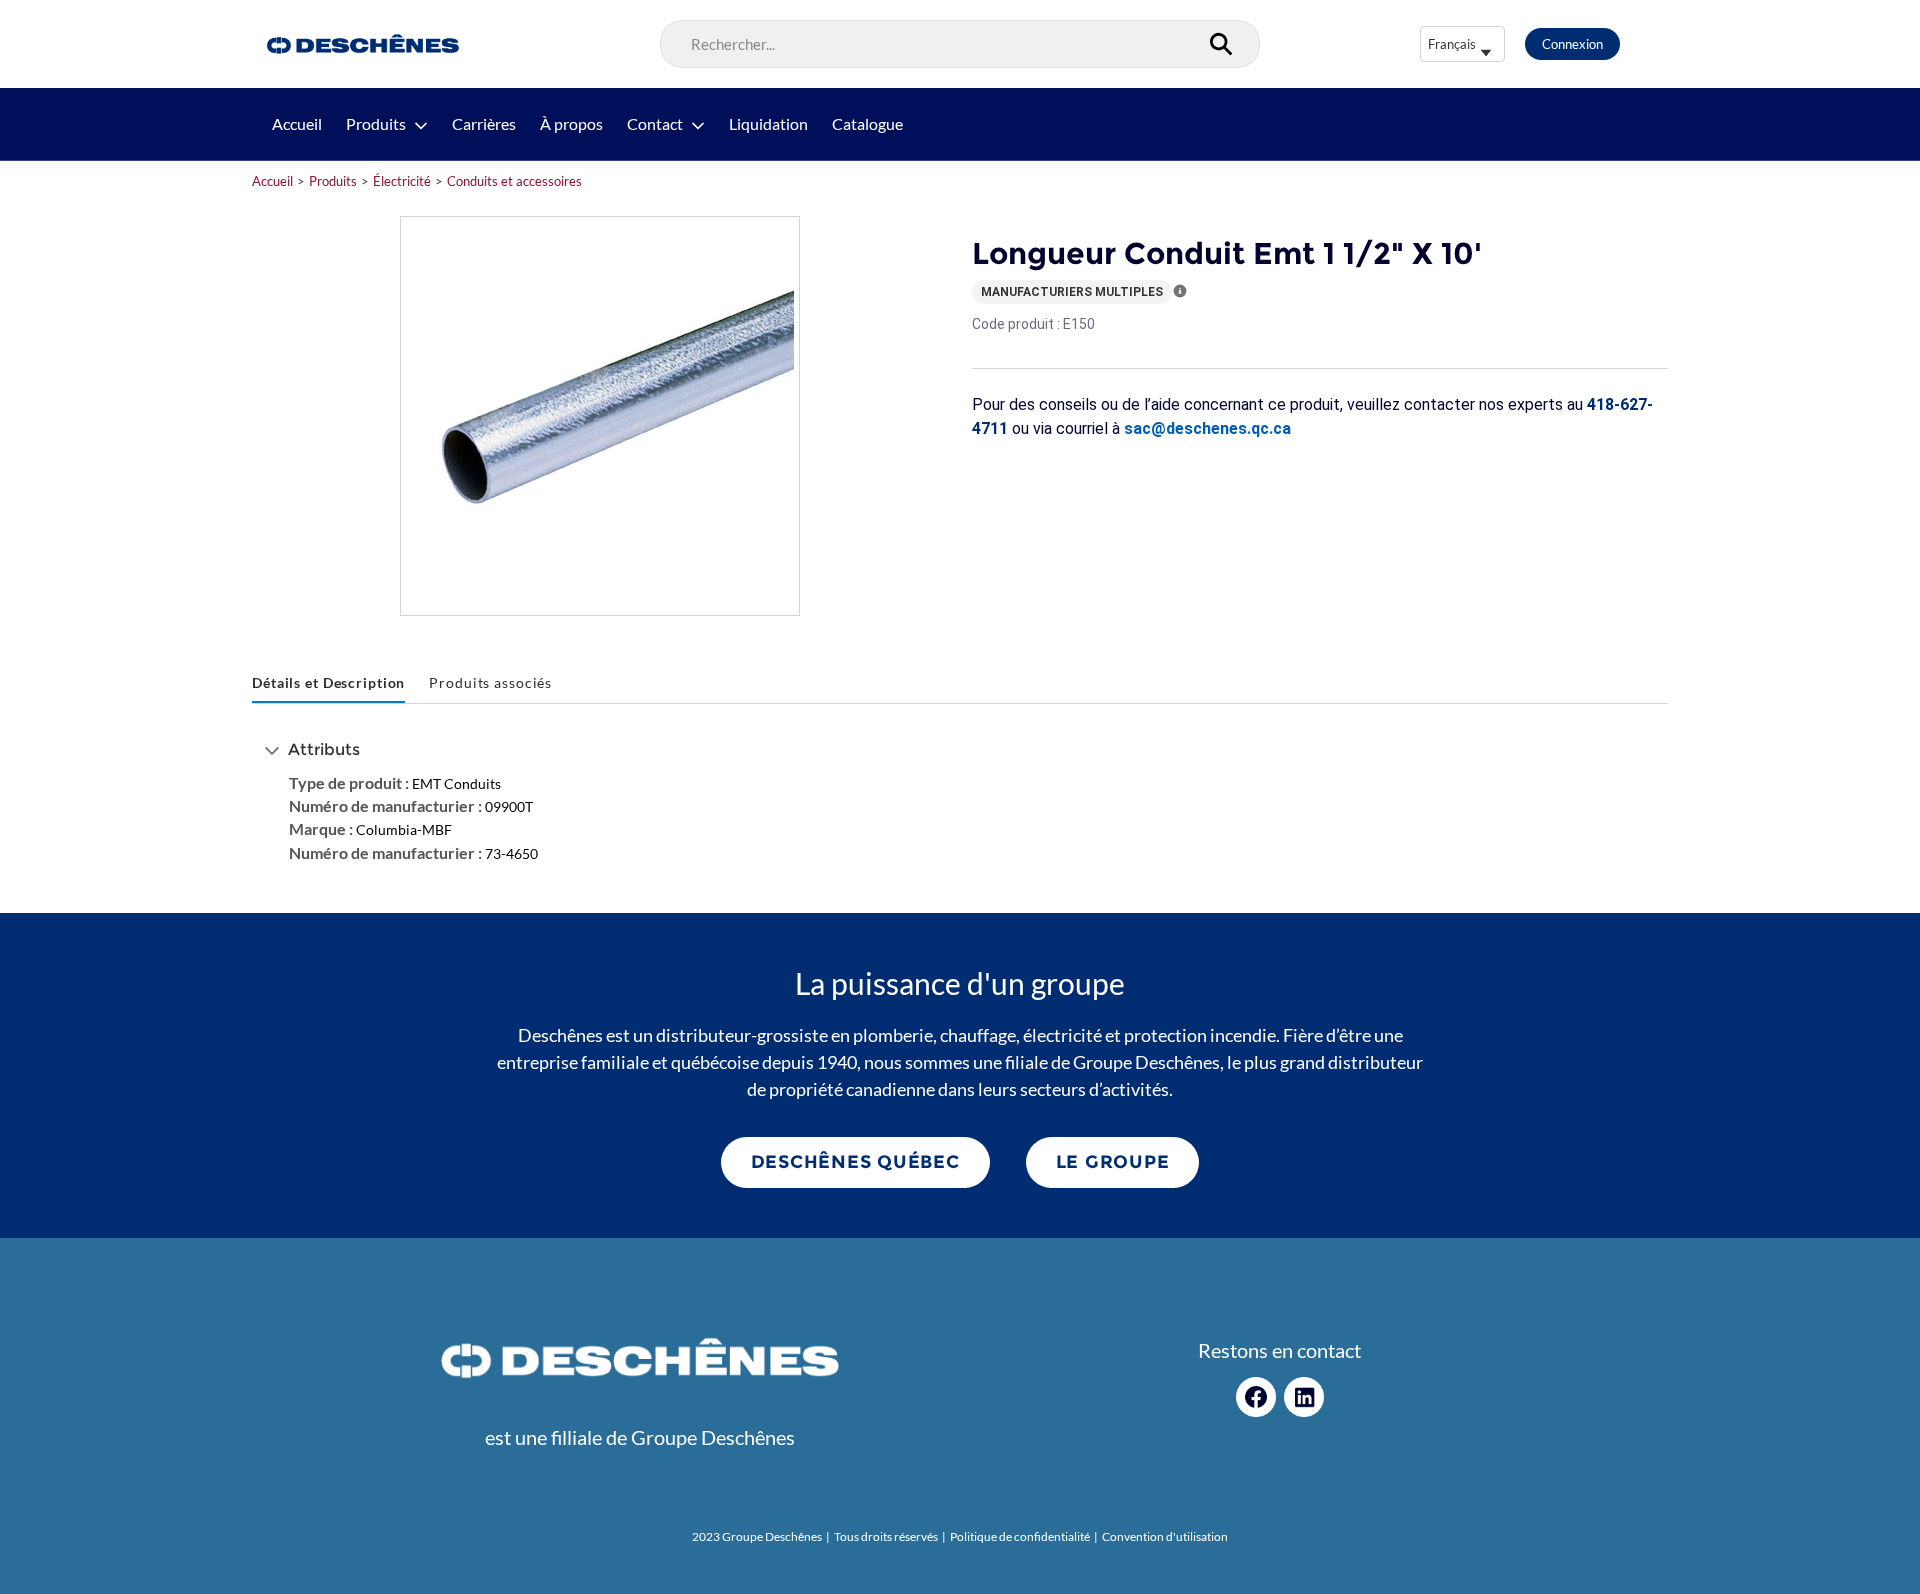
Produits (376, 124)
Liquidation (768, 124)
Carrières (484, 124)
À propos (571, 124)
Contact (655, 124)
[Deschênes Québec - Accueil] (360, 44)
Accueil (297, 124)
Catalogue (867, 124)
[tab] (328, 683)
